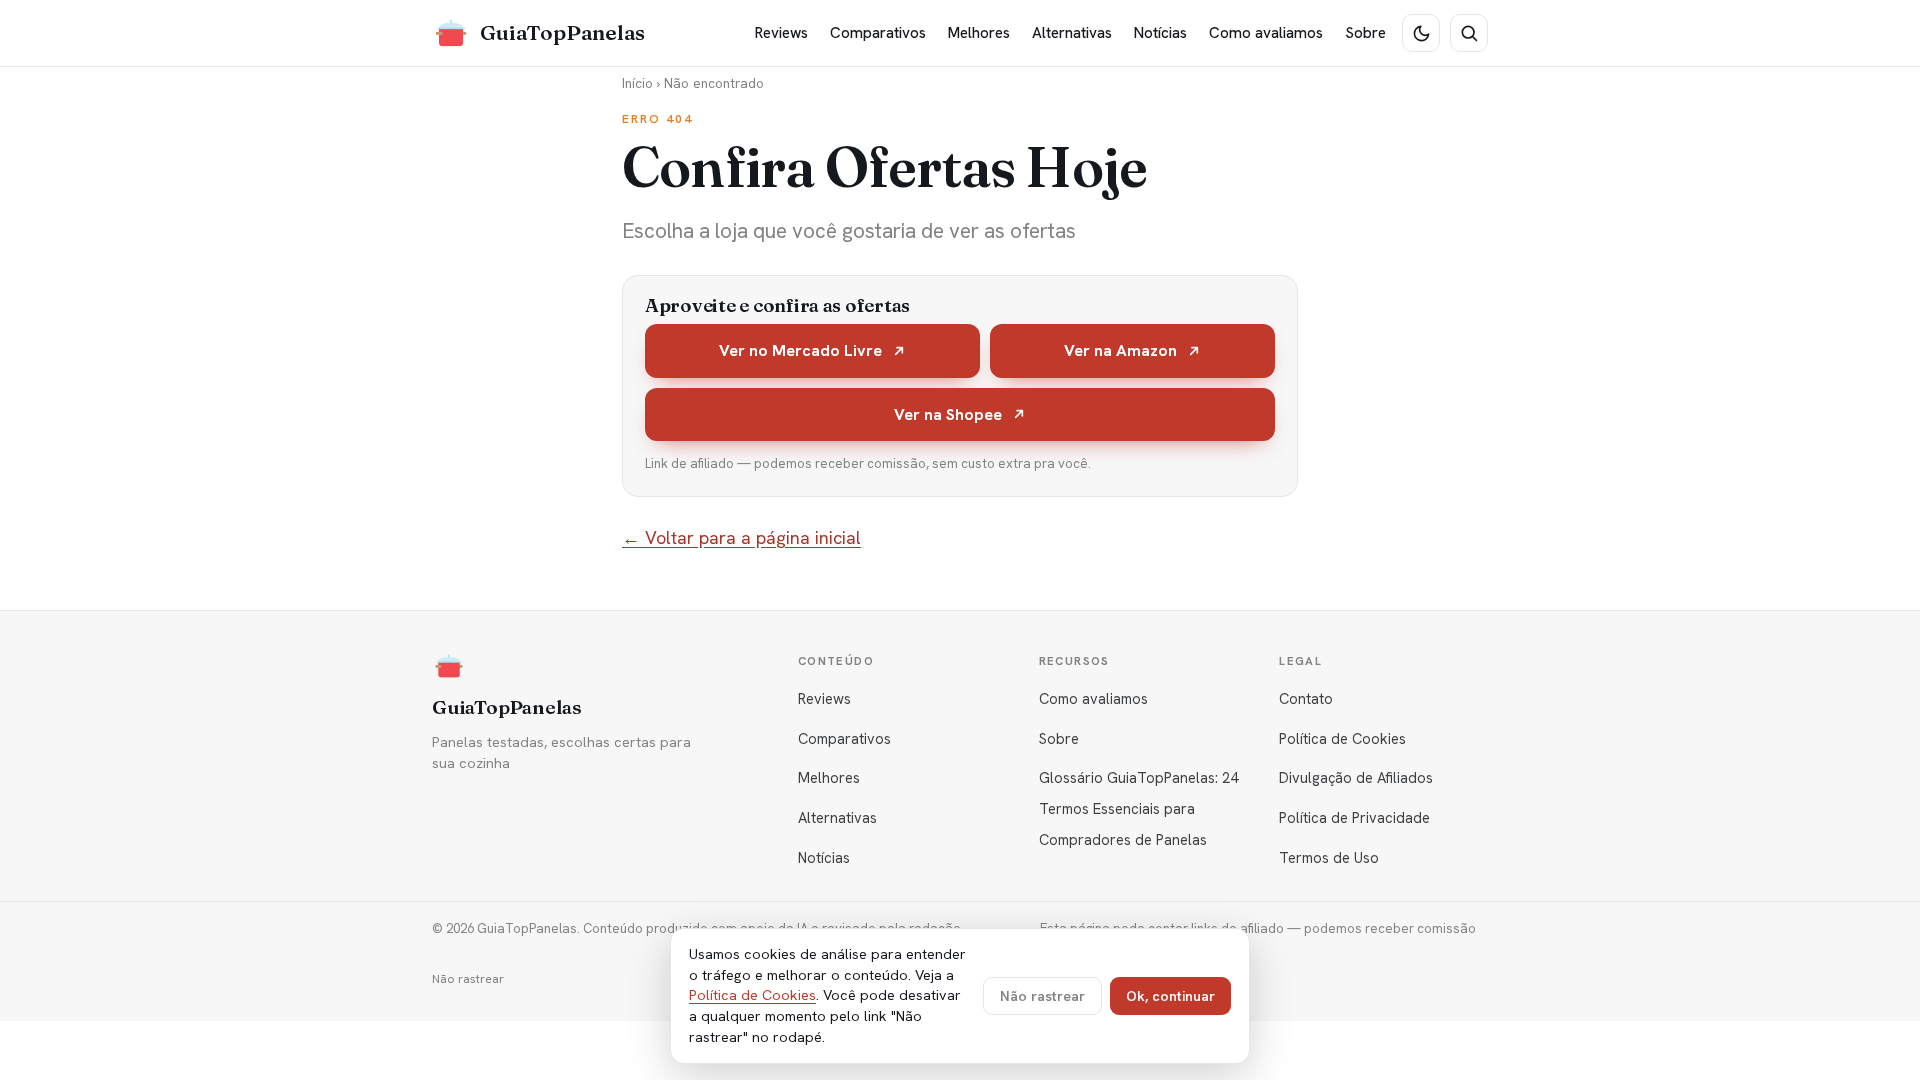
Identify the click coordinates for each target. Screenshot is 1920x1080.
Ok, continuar (1170, 996)
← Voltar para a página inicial (741, 537)
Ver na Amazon (1120, 350)
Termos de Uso (1329, 857)
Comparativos (878, 33)
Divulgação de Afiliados (1356, 777)
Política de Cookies (1342, 738)
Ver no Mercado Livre (800, 350)
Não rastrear (468, 979)
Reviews (781, 33)
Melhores (979, 33)
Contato (1306, 698)
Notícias (1160, 33)
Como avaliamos (1266, 33)
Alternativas (1072, 33)
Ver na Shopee (948, 414)
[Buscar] (1469, 33)
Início (637, 83)
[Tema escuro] (1421, 33)
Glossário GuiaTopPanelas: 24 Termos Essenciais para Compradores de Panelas (1138, 808)
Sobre (1365, 33)
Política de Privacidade (1354, 817)
